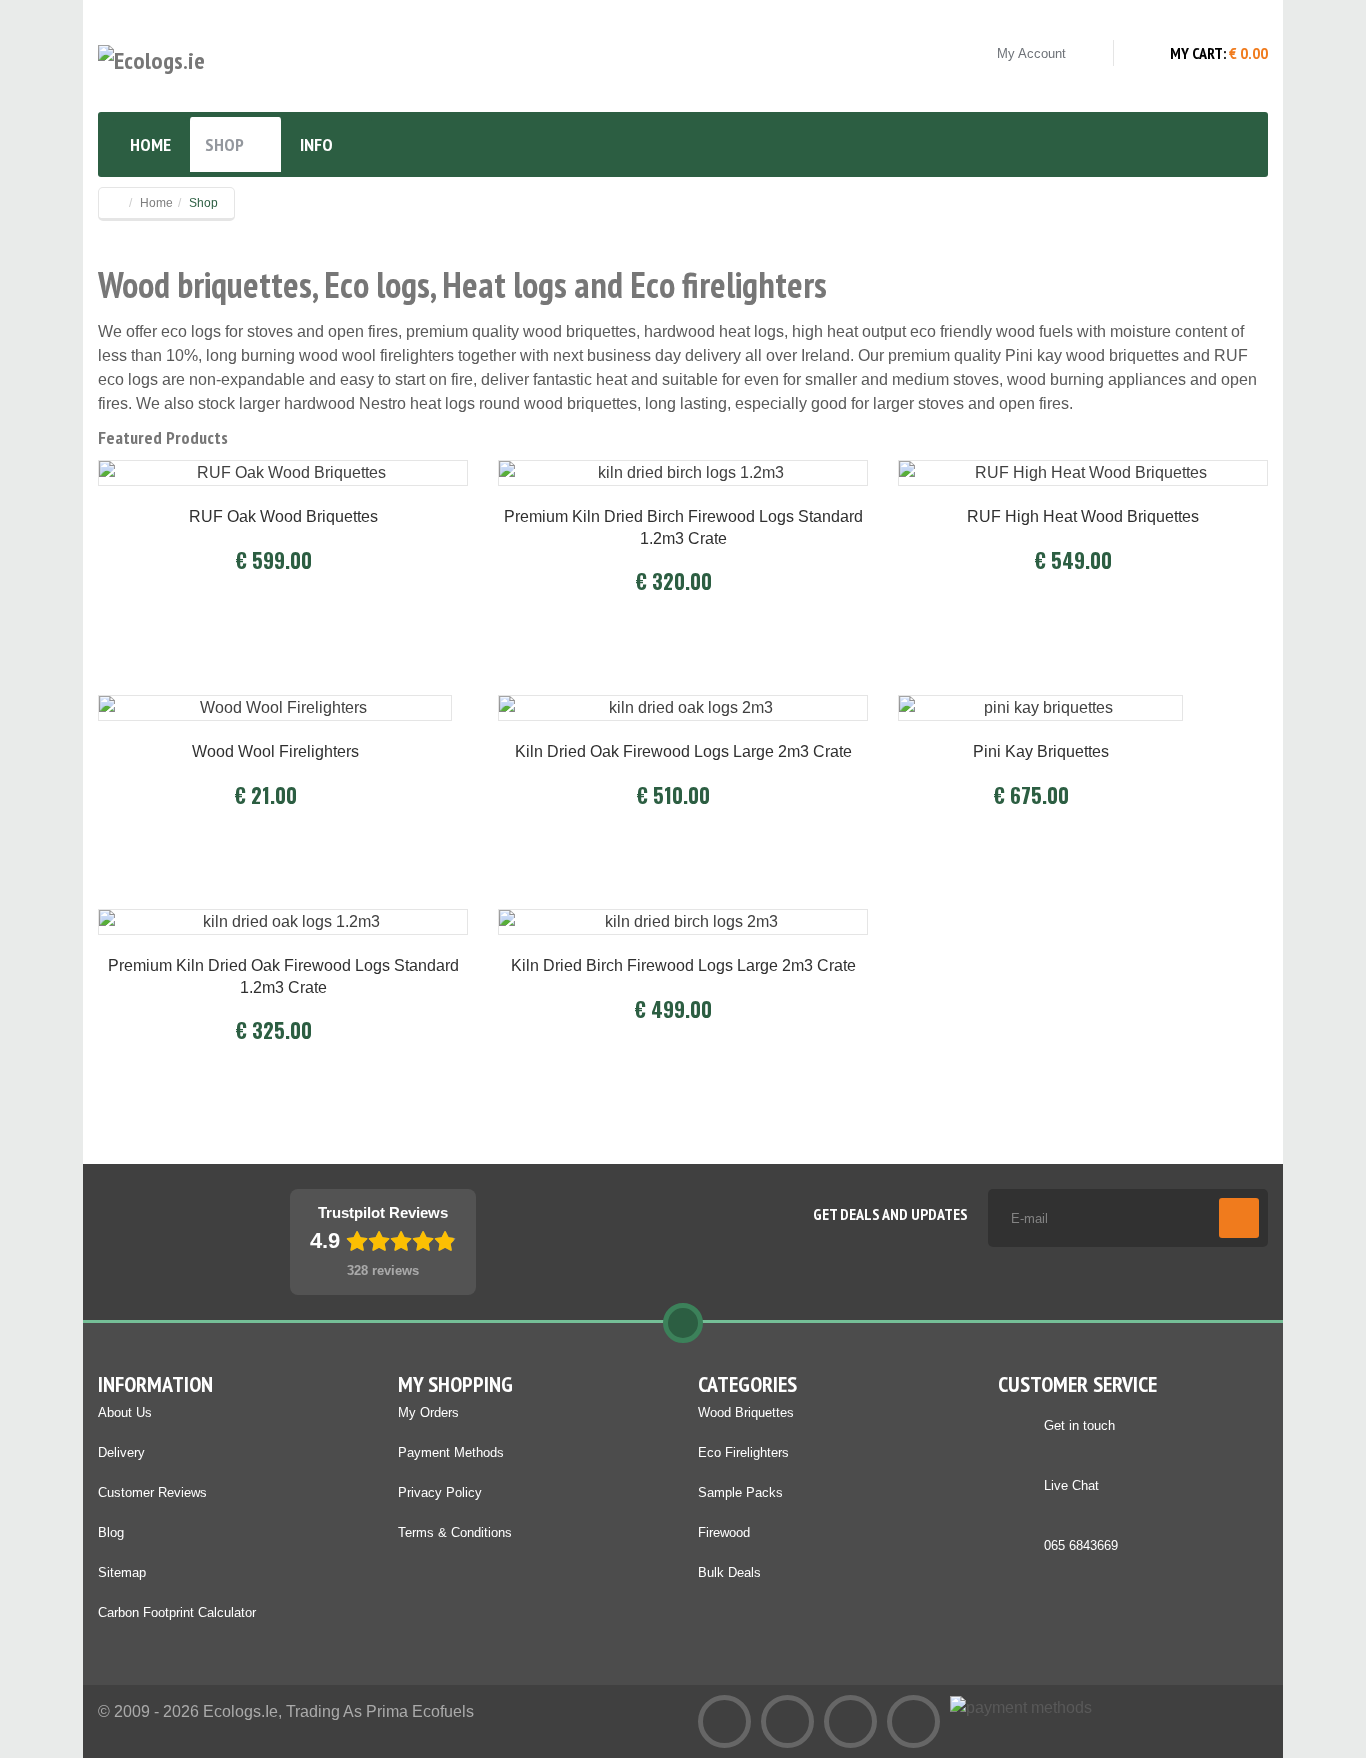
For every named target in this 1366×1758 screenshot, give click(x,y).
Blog (111, 1532)
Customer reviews (152, 1492)
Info (316, 144)
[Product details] (283, 467)
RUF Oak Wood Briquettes (283, 516)
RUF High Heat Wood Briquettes (1083, 516)
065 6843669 (1081, 1545)
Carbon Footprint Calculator (177, 1612)
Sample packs (740, 1492)
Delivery (121, 1452)
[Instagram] (913, 1721)
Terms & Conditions (455, 1532)
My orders (428, 1412)
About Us (125, 1412)
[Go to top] (683, 1323)
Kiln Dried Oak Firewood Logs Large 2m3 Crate (683, 751)
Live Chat (1071, 1485)
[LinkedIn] (787, 1721)
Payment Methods (451, 1452)
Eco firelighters (743, 1452)
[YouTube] (850, 1721)
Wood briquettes (746, 1412)
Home (150, 144)
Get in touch (1079, 1425)
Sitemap (122, 1572)
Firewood (724, 1532)
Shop (224, 144)
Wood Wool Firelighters (275, 751)
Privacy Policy (440, 1492)
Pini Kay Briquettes (1041, 751)
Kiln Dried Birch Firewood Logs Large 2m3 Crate (683, 965)
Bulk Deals (729, 1572)
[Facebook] (724, 1721)
